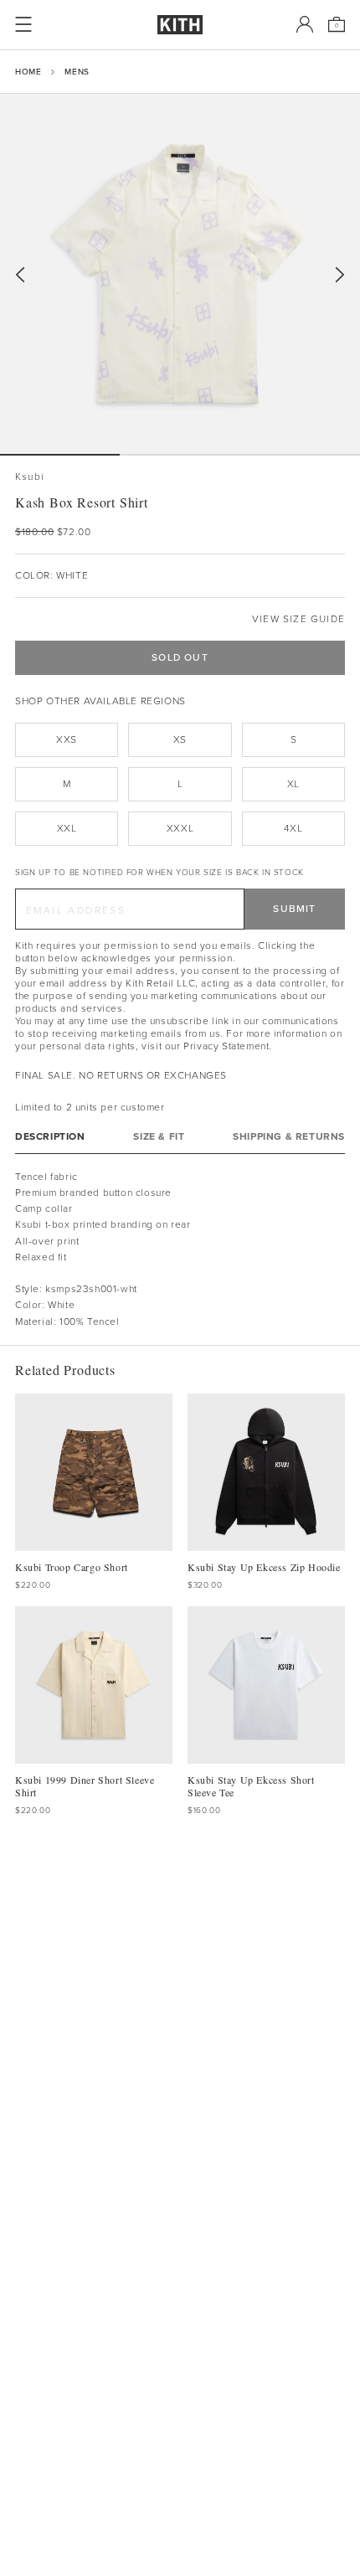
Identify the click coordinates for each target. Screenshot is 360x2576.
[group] (180, 274)
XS (180, 739)
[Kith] (180, 25)
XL (293, 784)
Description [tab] (50, 1137)
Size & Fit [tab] (159, 1137)
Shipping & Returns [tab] (289, 1137)
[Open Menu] (23, 24)
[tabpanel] (180, 1249)
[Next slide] (340, 275)
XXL (67, 828)
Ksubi (30, 477)
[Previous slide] (20, 275)
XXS (67, 739)
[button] (180, 455)
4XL (293, 828)
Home (28, 72)
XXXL (180, 828)
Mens (77, 72)
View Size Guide (298, 619)
